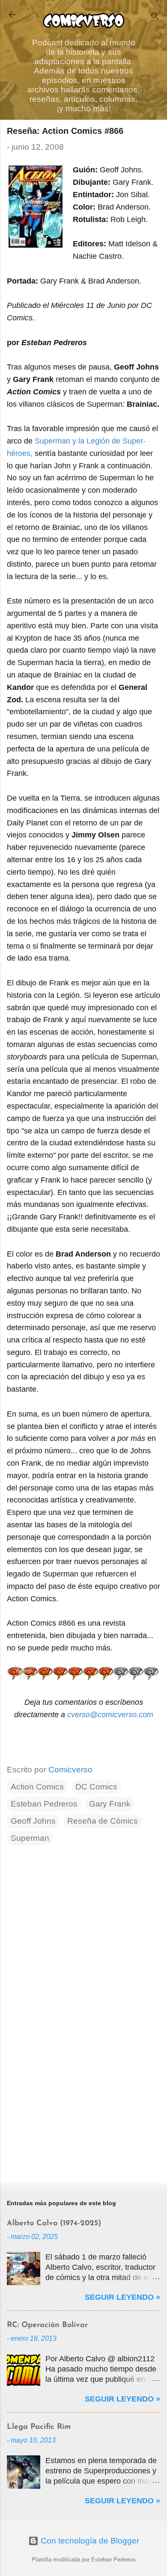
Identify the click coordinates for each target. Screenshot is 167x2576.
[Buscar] (155, 17)
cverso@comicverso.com (110, 1715)
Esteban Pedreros (44, 1804)
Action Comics (37, 1787)
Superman (30, 1838)
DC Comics (96, 1787)
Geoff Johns (33, 1821)
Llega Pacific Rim (39, 2427)
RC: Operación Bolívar (47, 2325)
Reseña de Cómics (103, 1821)
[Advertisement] (83, 2110)
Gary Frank (110, 1804)
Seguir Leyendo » (122, 2297)
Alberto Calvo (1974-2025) (54, 2224)
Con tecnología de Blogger (89, 2541)
